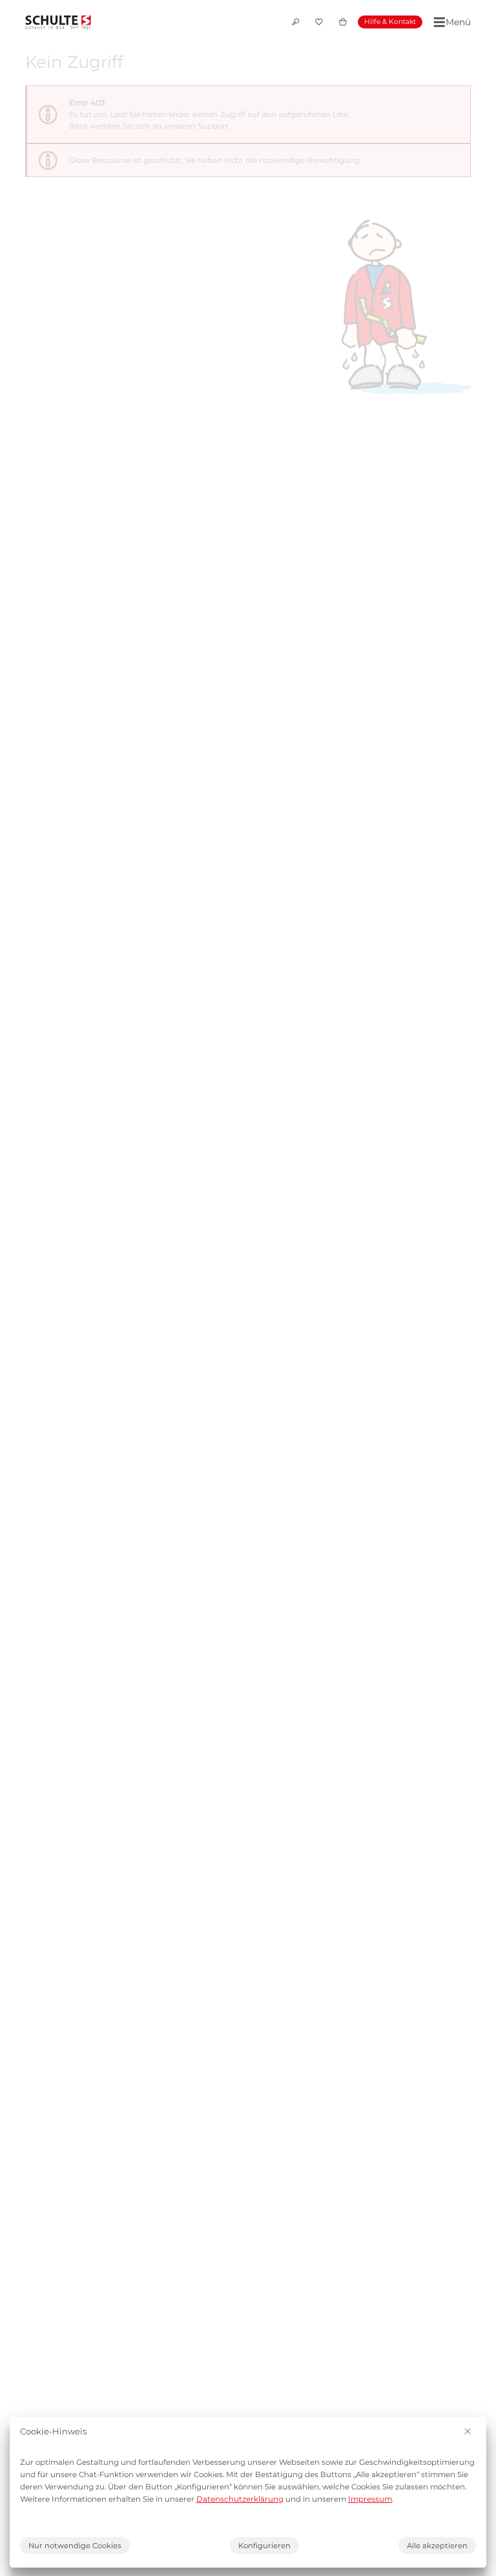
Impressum (370, 2499)
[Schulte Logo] (58, 22)
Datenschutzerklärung (240, 2499)
